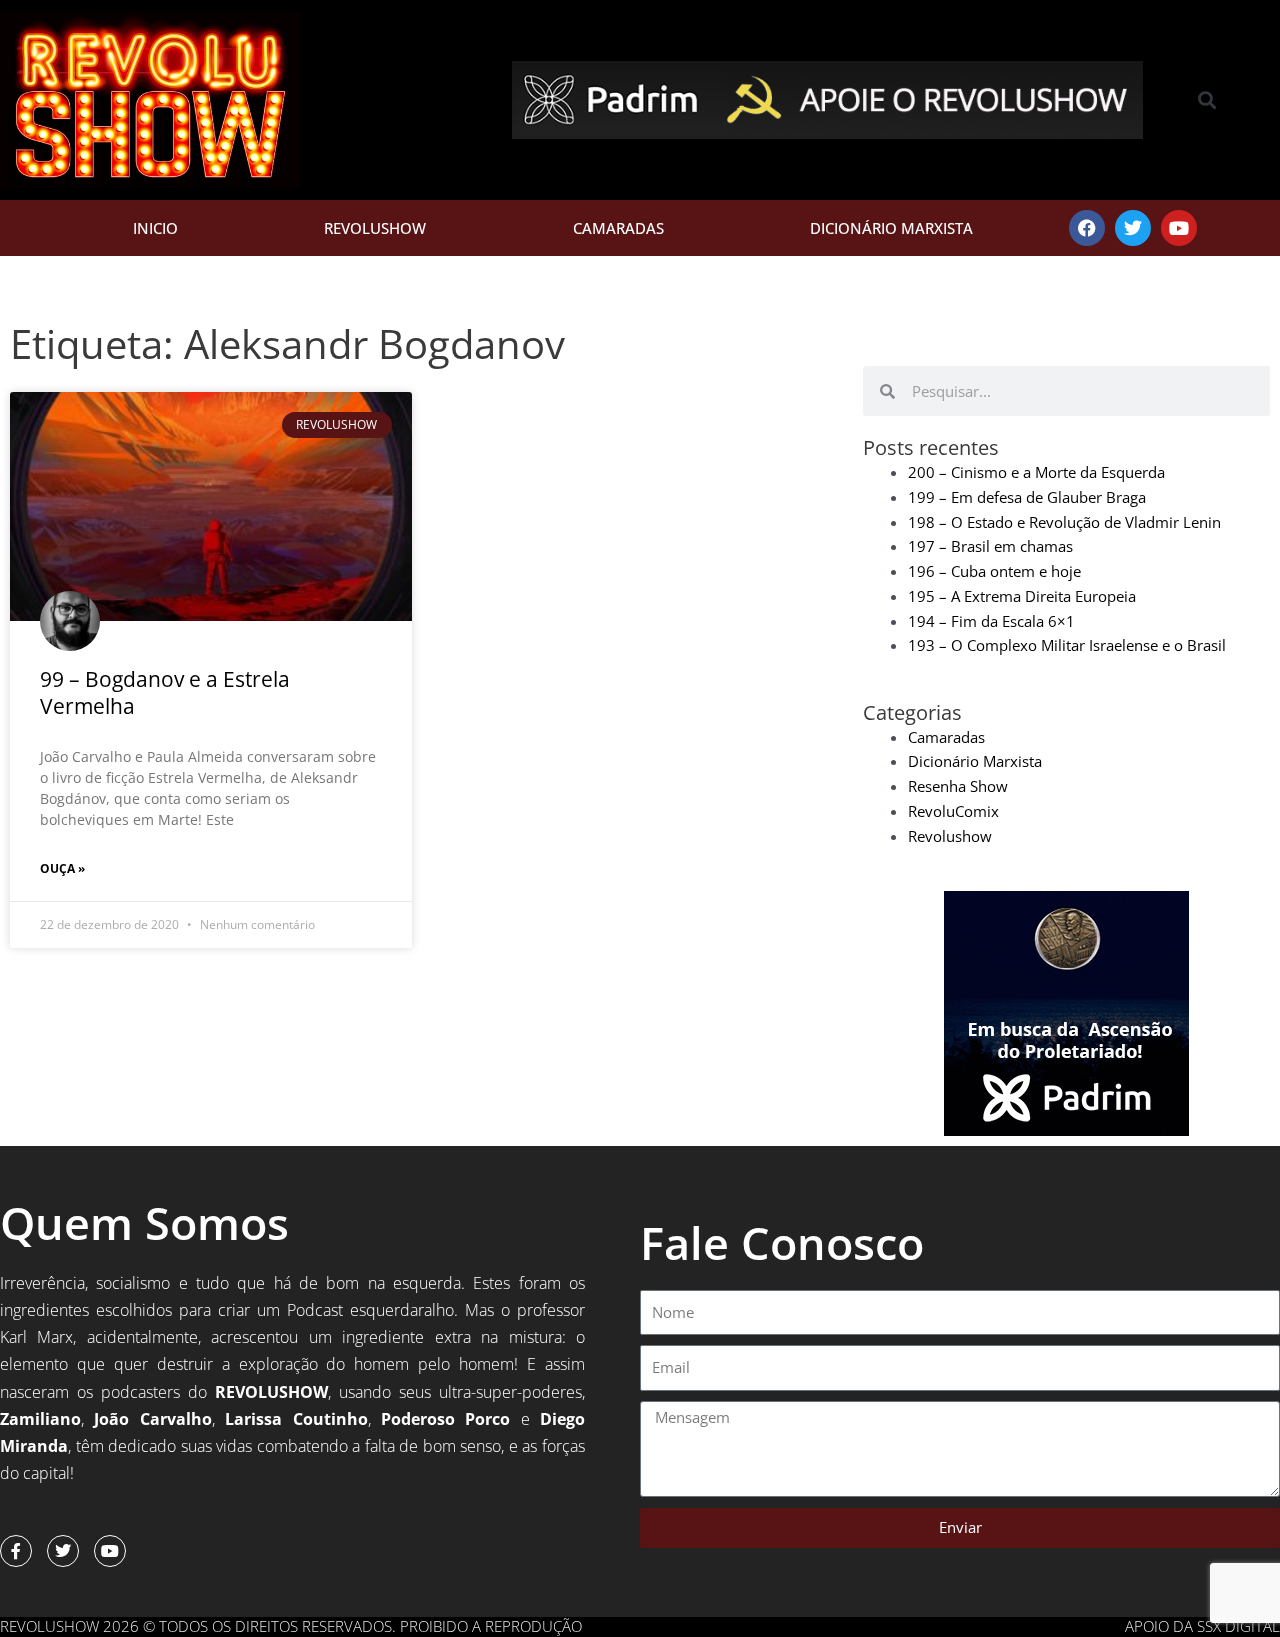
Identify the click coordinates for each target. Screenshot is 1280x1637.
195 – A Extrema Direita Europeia (1022, 596)
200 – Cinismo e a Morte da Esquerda (1036, 472)
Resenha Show (958, 786)
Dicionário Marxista (891, 228)
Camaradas (618, 228)
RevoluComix (953, 811)
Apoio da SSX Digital (1202, 1626)
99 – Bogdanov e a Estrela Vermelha (165, 692)
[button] (1207, 100)
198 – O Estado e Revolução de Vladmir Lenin (1064, 522)
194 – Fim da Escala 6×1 (991, 621)
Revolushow (375, 228)
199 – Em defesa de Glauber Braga (1027, 497)
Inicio (155, 228)
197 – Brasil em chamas (990, 546)
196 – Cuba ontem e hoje (994, 571)
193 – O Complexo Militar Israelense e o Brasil (1067, 645)
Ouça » (62, 868)
